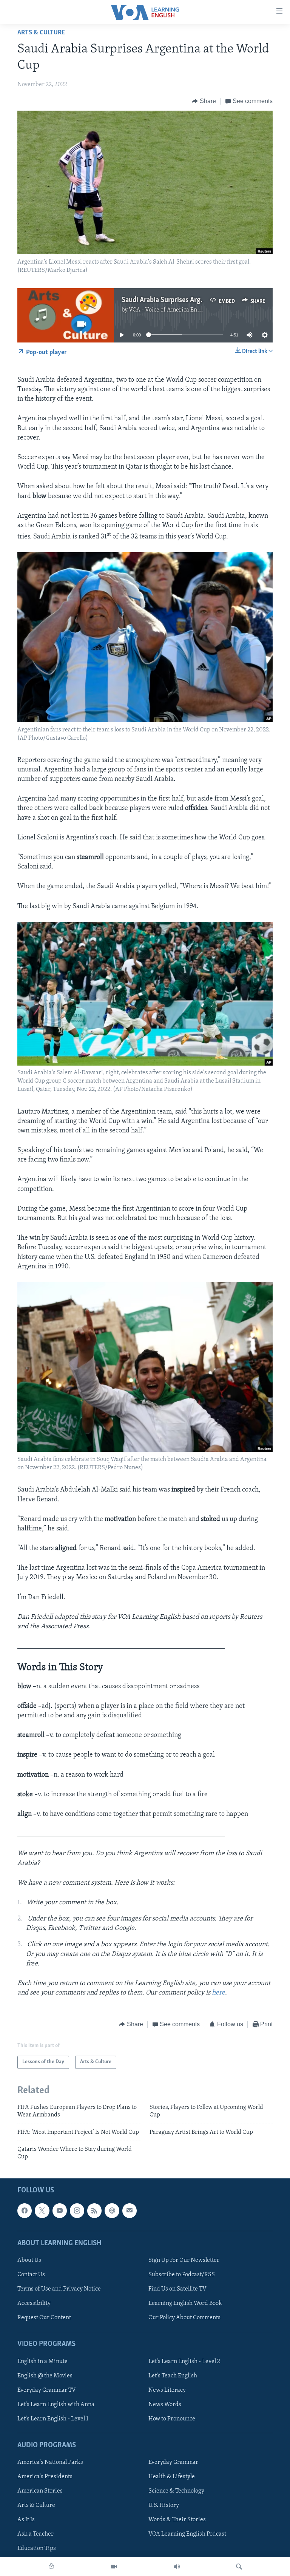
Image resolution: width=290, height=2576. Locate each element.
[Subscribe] (130, 2210)
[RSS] (94, 2210)
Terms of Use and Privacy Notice (59, 2289)
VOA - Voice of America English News (177, 310)
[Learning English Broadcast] (177, 2567)
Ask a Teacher (35, 2534)
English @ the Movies (45, 2375)
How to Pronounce (172, 2419)
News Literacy (167, 2390)
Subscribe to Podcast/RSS (182, 2275)
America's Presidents (45, 2477)
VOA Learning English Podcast (187, 2534)
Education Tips (37, 2548)
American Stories (40, 2491)
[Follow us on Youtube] (60, 2210)
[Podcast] (112, 2210)
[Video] (114, 2567)
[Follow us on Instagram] (77, 2210)
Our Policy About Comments (184, 2318)
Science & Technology (176, 2491)
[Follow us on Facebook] (25, 2210)
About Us (29, 2260)
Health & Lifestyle (172, 2477)
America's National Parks (50, 2462)
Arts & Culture (41, 33)
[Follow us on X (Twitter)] (42, 2210)
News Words (165, 2404)
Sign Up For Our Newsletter (184, 2260)
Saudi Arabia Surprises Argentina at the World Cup (196, 300)
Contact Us (31, 2275)
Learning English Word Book (185, 2303)
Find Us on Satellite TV (177, 2289)
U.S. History (164, 2505)
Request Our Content (44, 2318)
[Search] (239, 2567)
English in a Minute (42, 2361)
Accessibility (34, 2303)
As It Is (26, 2520)
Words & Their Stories (177, 2520)
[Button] (204, 101)
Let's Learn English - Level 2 (184, 2361)
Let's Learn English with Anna (56, 2404)
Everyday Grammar (173, 2462)
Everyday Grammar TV (47, 2390)
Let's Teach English (173, 2375)
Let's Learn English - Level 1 (53, 2419)
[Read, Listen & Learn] (51, 2567)
